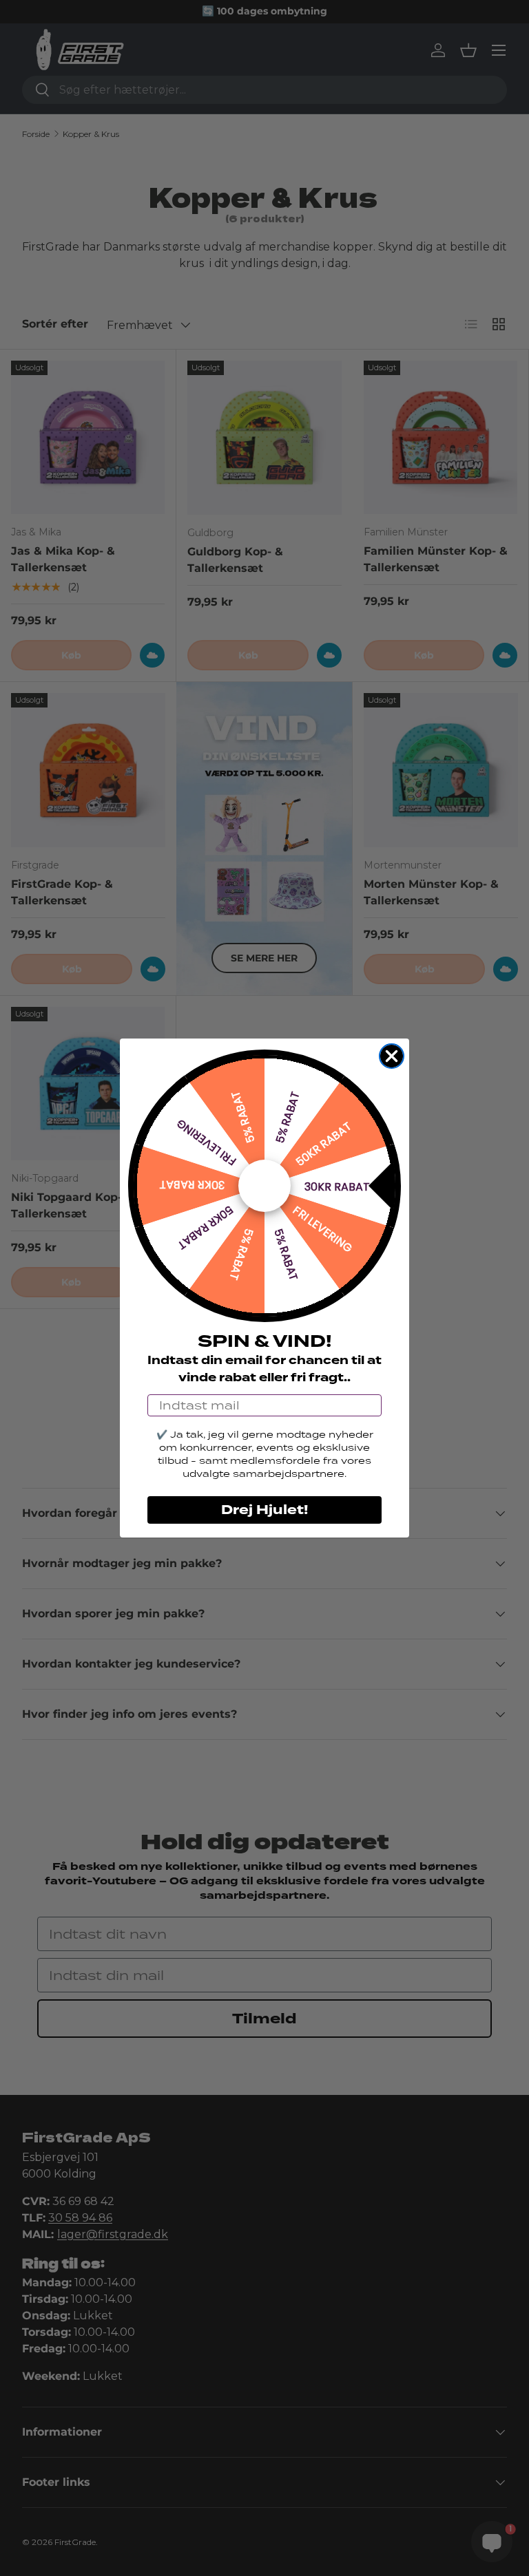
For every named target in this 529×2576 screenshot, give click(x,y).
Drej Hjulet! (264, 1510)
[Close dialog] (392, 1056)
